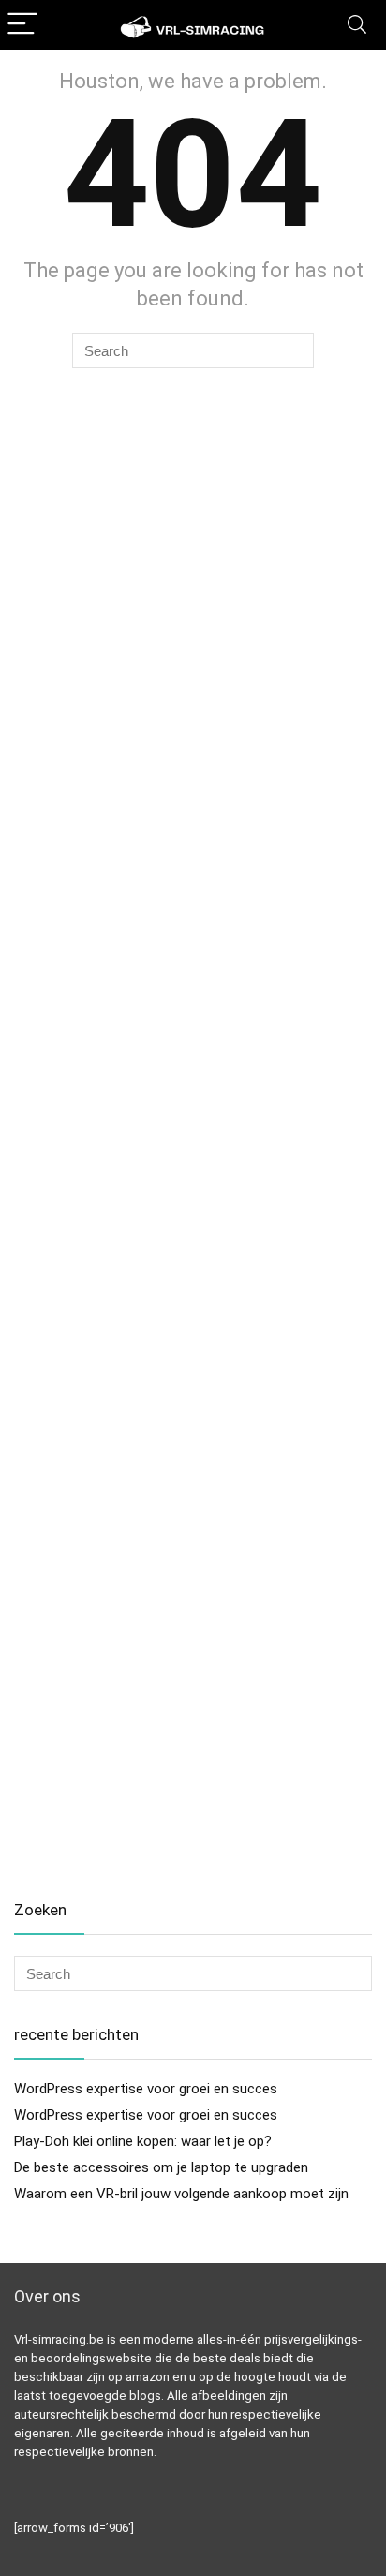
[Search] (357, 25)
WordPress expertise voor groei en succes (146, 2089)
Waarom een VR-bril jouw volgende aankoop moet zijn (181, 2194)
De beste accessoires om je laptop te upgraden (161, 2167)
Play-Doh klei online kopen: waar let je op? (143, 2141)
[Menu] (22, 25)
